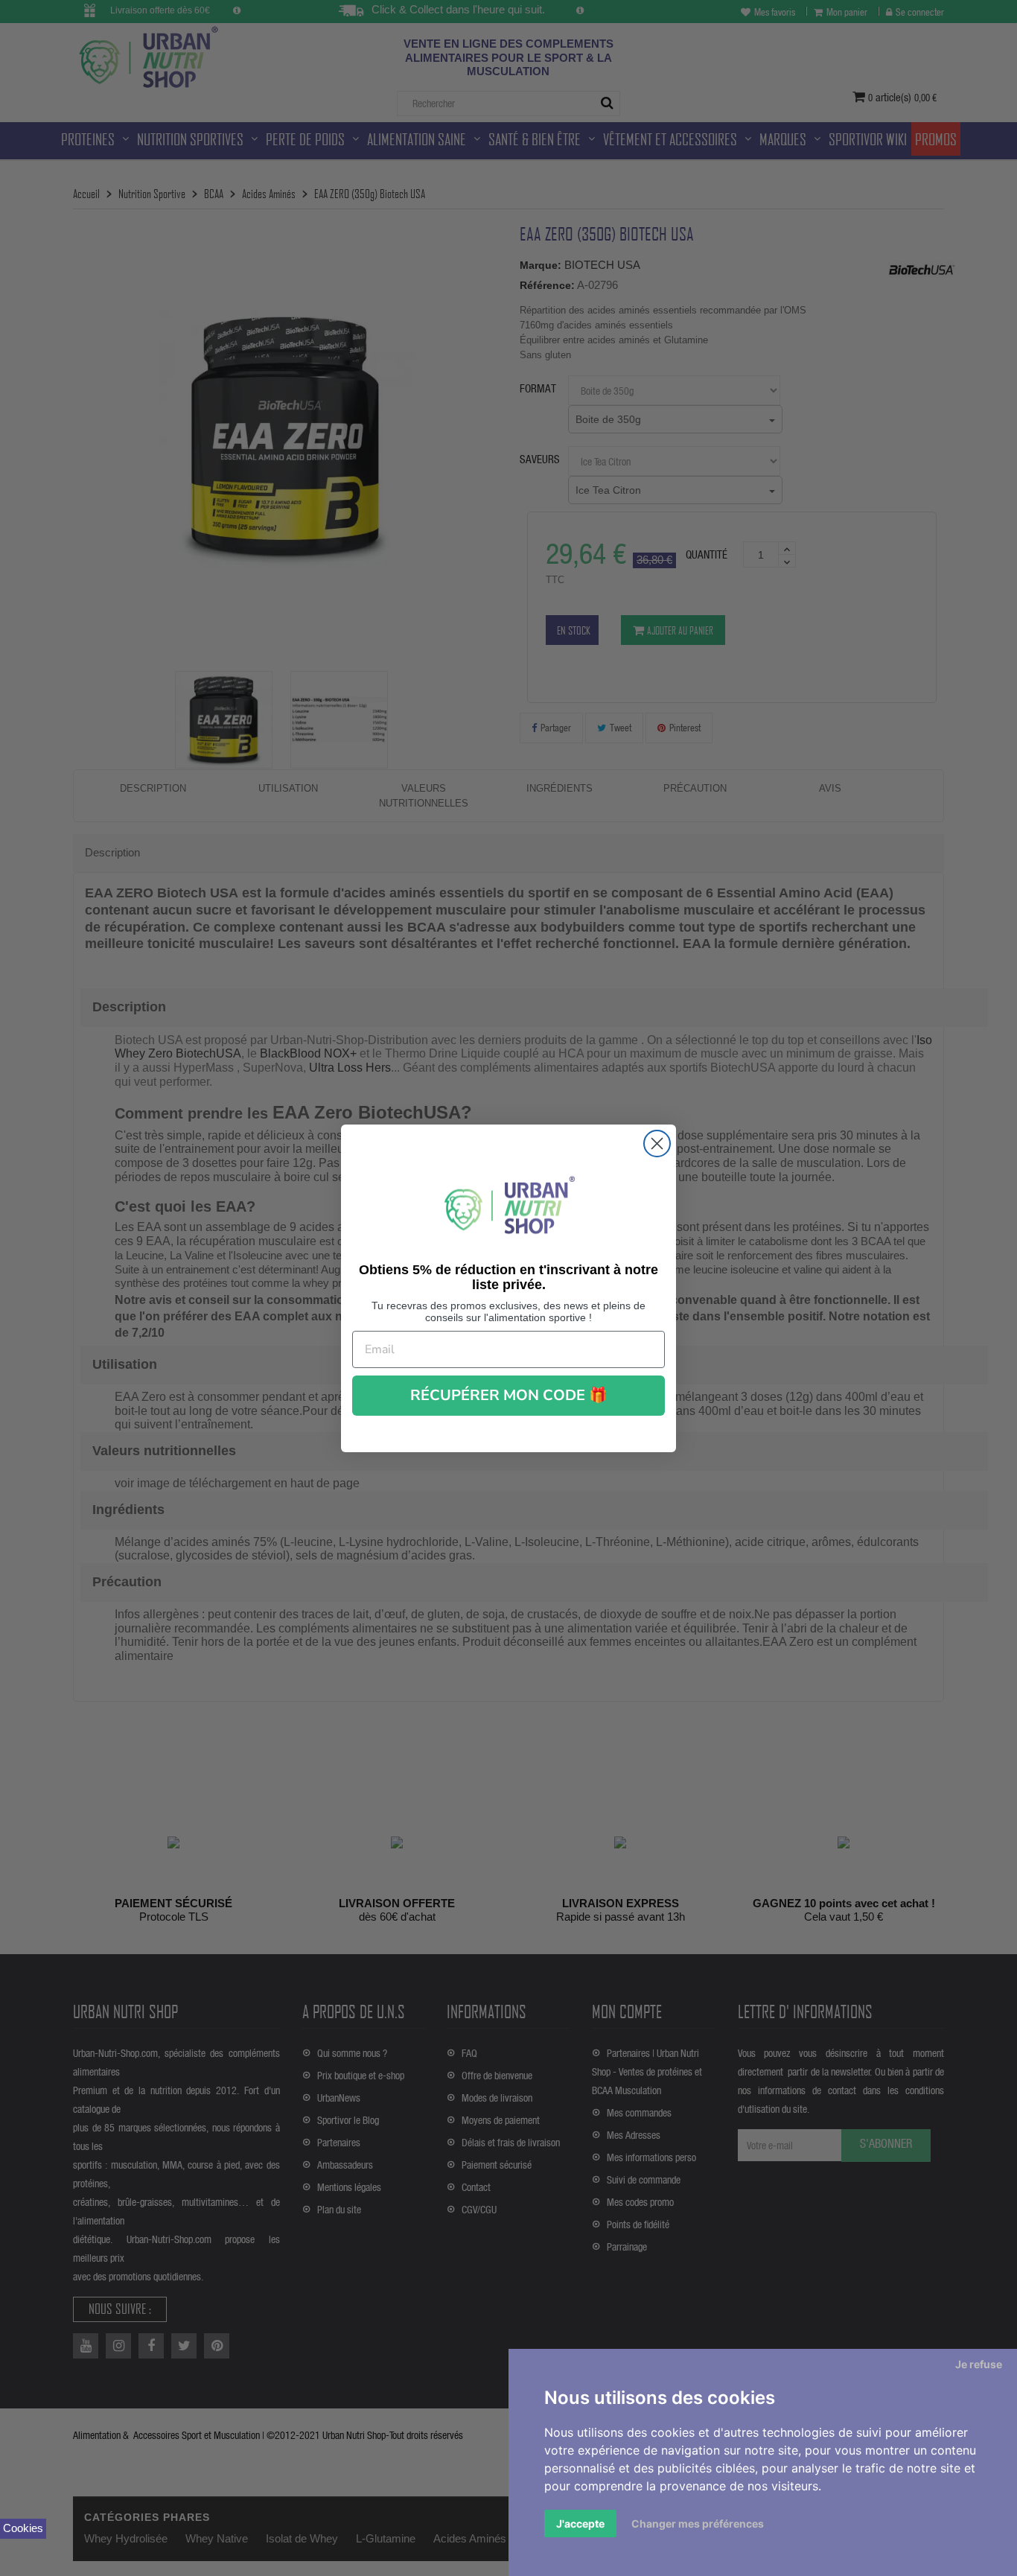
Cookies (23, 2528)
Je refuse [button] (979, 2364)
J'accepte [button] (580, 2523)
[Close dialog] (657, 1144)
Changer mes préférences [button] (698, 2523)
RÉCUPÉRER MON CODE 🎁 (509, 1395)
